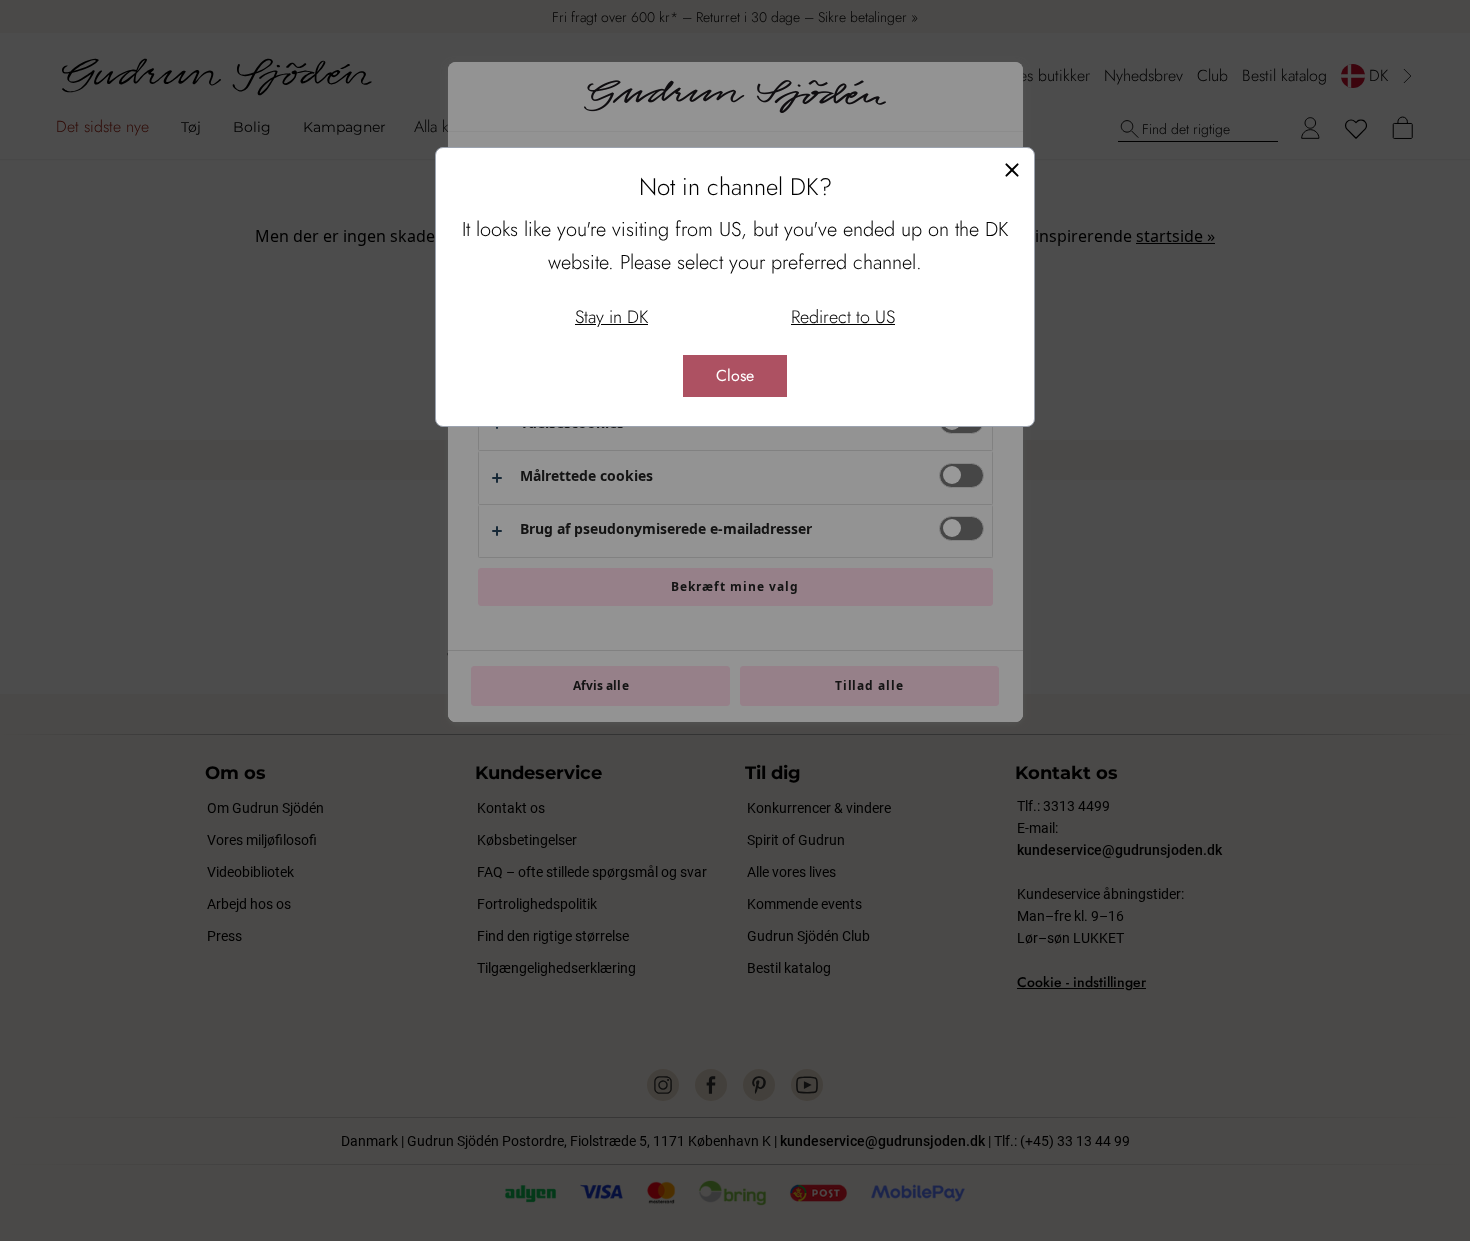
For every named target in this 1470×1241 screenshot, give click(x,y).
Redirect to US (843, 317)
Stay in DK (611, 317)
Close (735, 375)
